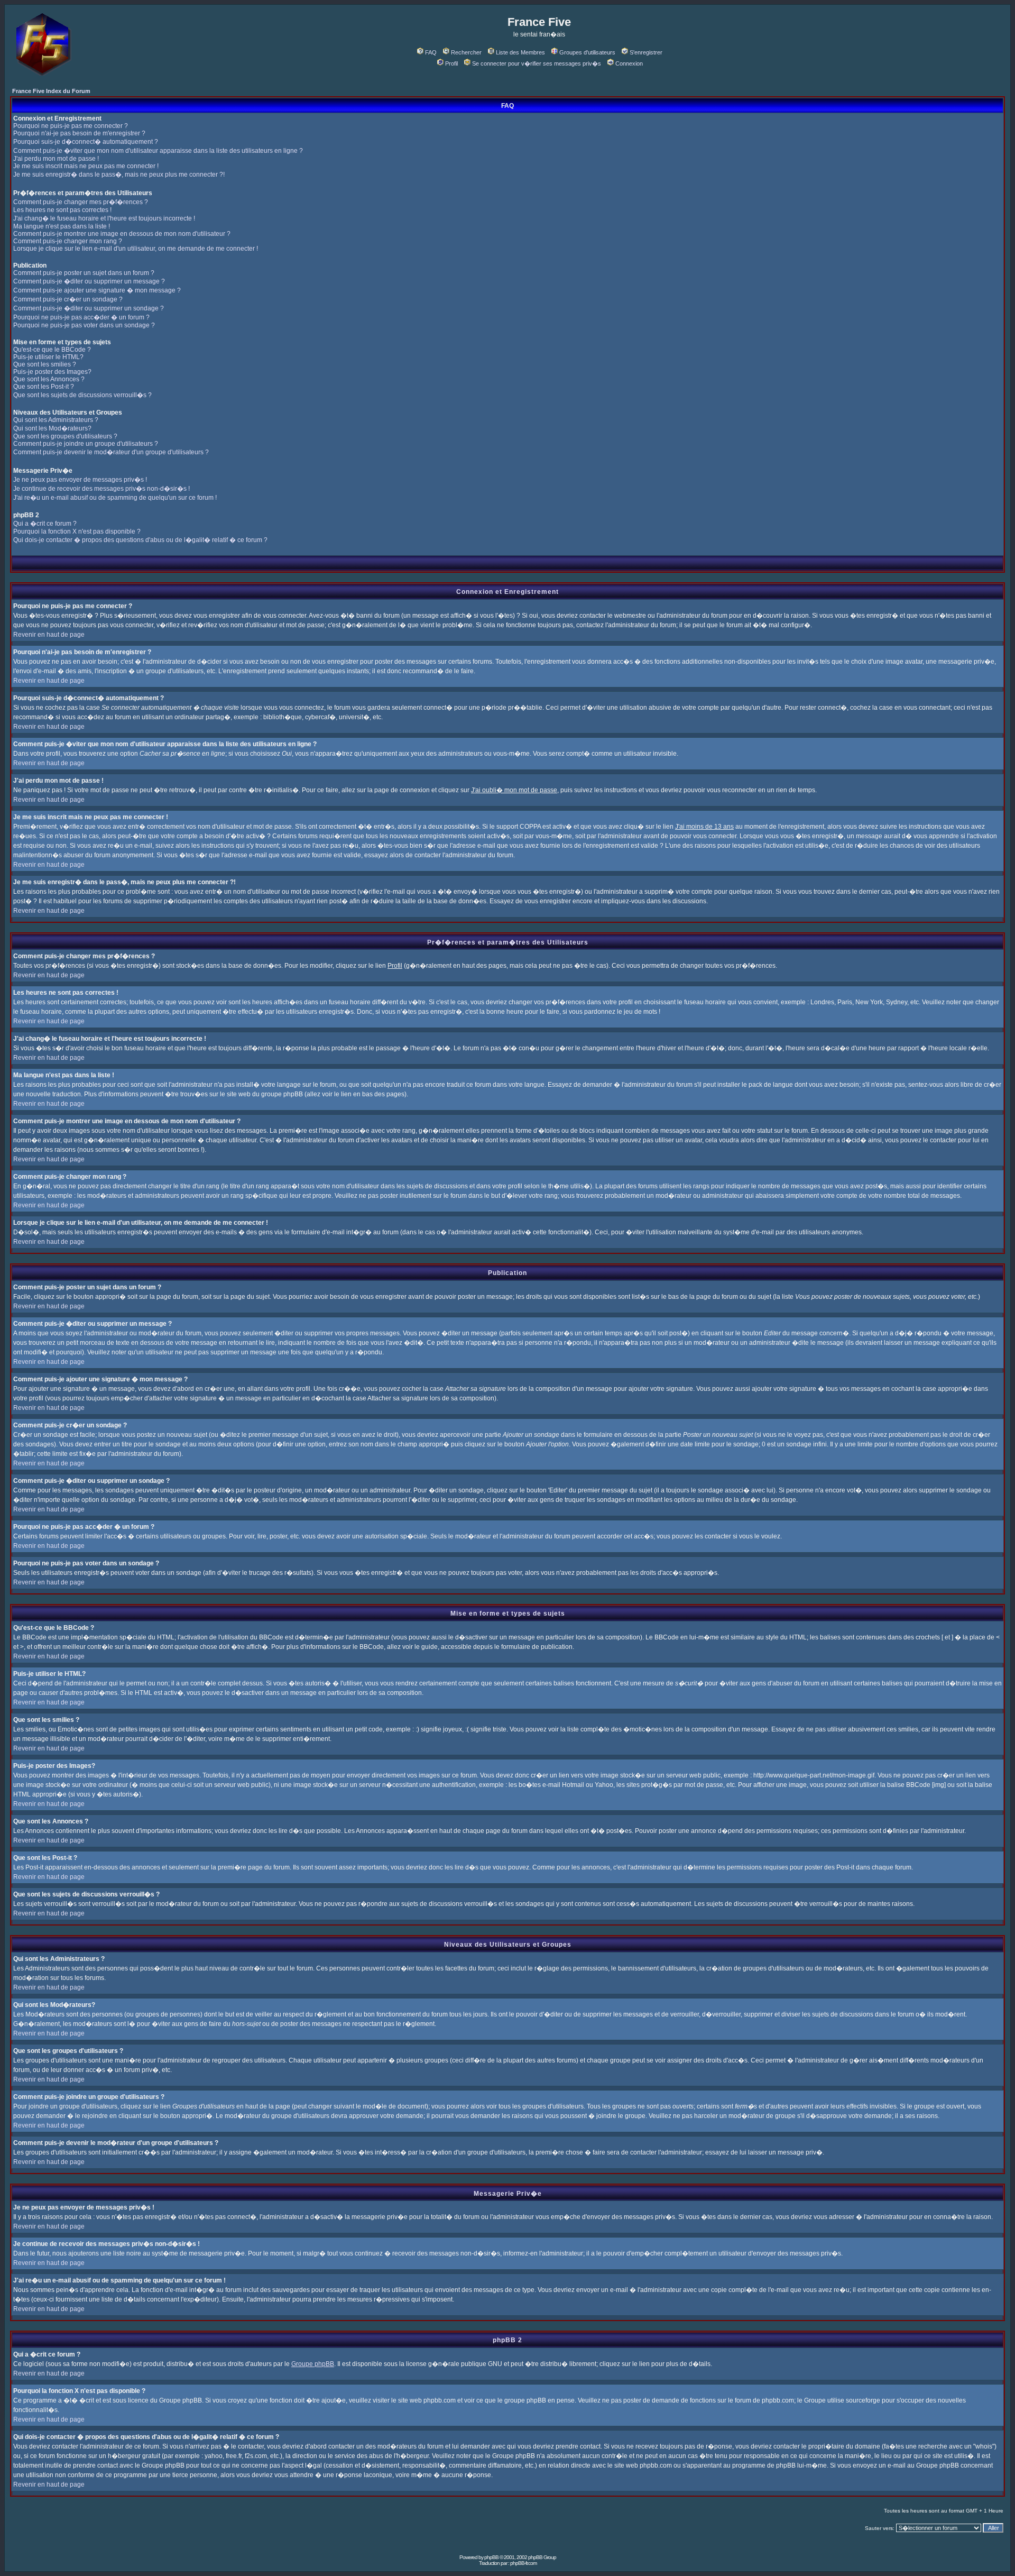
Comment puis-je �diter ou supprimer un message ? (89, 281)
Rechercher (466, 52)
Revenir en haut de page (49, 635)
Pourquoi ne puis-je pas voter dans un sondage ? (84, 325)
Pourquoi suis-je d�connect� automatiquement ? (86, 142)
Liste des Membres (520, 52)
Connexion (629, 63)
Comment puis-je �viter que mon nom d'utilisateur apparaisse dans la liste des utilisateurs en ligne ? (158, 151)
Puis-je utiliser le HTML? (48, 357)
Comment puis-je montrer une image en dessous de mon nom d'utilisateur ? (122, 234)
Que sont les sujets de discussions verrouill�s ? (82, 395)
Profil (451, 63)
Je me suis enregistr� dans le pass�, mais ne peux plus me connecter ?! (119, 175)
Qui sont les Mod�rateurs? (52, 428)
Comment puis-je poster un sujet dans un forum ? (84, 273)
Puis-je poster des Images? (52, 372)
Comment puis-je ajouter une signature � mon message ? (97, 290)
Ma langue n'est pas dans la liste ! (62, 226)
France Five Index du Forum (51, 91)
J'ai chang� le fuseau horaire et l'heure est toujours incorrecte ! (104, 218)
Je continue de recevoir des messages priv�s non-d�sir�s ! (101, 489)
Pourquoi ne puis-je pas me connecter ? (71, 126)
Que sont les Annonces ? (49, 379)
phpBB (491, 2557)
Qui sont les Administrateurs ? (56, 420)
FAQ (431, 52)
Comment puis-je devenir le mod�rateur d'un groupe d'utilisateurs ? (111, 452)
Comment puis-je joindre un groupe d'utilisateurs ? (86, 444)
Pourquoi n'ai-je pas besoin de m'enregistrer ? (79, 133)
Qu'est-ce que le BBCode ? (52, 350)
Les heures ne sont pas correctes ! (62, 210)
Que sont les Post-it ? (44, 387)
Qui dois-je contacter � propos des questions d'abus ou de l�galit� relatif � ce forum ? (140, 540)
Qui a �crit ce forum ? (45, 524)
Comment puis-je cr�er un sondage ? (68, 299)
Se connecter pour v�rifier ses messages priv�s (537, 63)
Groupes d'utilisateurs (587, 52)
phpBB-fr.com (523, 2563)
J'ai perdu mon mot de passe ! (56, 159)
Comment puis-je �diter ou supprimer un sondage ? (89, 308)
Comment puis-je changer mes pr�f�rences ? (81, 202)
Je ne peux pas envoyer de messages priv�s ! (80, 480)
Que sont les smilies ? (45, 364)
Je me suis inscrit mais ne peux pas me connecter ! (86, 166)
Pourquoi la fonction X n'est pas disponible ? (77, 531)
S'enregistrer (646, 52)
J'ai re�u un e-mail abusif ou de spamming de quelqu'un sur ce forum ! (115, 498)
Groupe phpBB (313, 2364)
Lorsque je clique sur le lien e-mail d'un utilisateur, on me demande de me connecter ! (136, 249)
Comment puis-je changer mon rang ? (68, 241)
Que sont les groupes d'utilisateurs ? (65, 436)
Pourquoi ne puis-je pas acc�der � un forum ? (81, 317)
